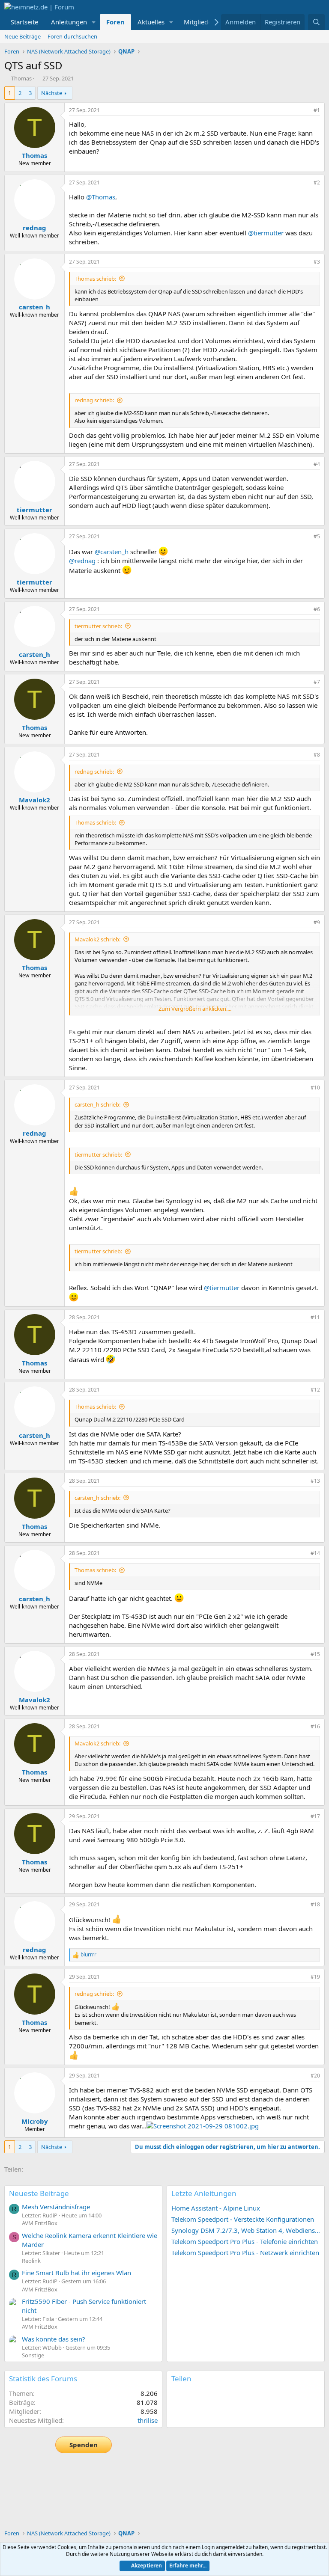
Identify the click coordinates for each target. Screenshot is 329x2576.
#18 (315, 1904)
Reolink (31, 2261)
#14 (315, 1553)
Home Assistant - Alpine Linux (216, 2208)
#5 (317, 536)
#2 (317, 183)
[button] (94, 22)
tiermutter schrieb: (98, 626)
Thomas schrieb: (95, 279)
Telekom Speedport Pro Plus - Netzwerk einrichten (245, 2253)
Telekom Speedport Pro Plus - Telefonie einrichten (245, 2241)
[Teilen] (305, 111)
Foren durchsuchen (72, 36)
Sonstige (33, 2355)
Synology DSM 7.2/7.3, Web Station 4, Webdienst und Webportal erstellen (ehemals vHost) (246, 2230)
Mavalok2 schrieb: (97, 939)
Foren (115, 22)
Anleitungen (69, 22)
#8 (317, 755)
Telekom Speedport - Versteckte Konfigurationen (243, 2219)
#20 (315, 2076)
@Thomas (101, 197)
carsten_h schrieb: (97, 1104)
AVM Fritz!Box (40, 2223)
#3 (317, 262)
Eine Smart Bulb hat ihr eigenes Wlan (76, 2273)
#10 (315, 1088)
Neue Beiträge (22, 36)
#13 (315, 1481)
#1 (317, 110)
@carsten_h (112, 552)
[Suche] (316, 22)
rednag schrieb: (94, 400)
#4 (317, 464)
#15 (315, 1654)
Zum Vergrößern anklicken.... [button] (195, 1009)
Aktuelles (151, 22)
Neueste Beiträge (39, 2193)
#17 (315, 1816)
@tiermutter (266, 233)
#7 (317, 682)
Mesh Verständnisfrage (56, 2207)
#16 (315, 1726)
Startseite (24, 22)
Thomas (21, 78)
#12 (315, 1390)
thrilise (148, 2420)
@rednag (82, 561)
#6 (317, 609)
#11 (315, 1317)
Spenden (84, 2445)
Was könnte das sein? (54, 2339)
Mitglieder (199, 22)
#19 (315, 1977)
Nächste (52, 93)
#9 (317, 922)
